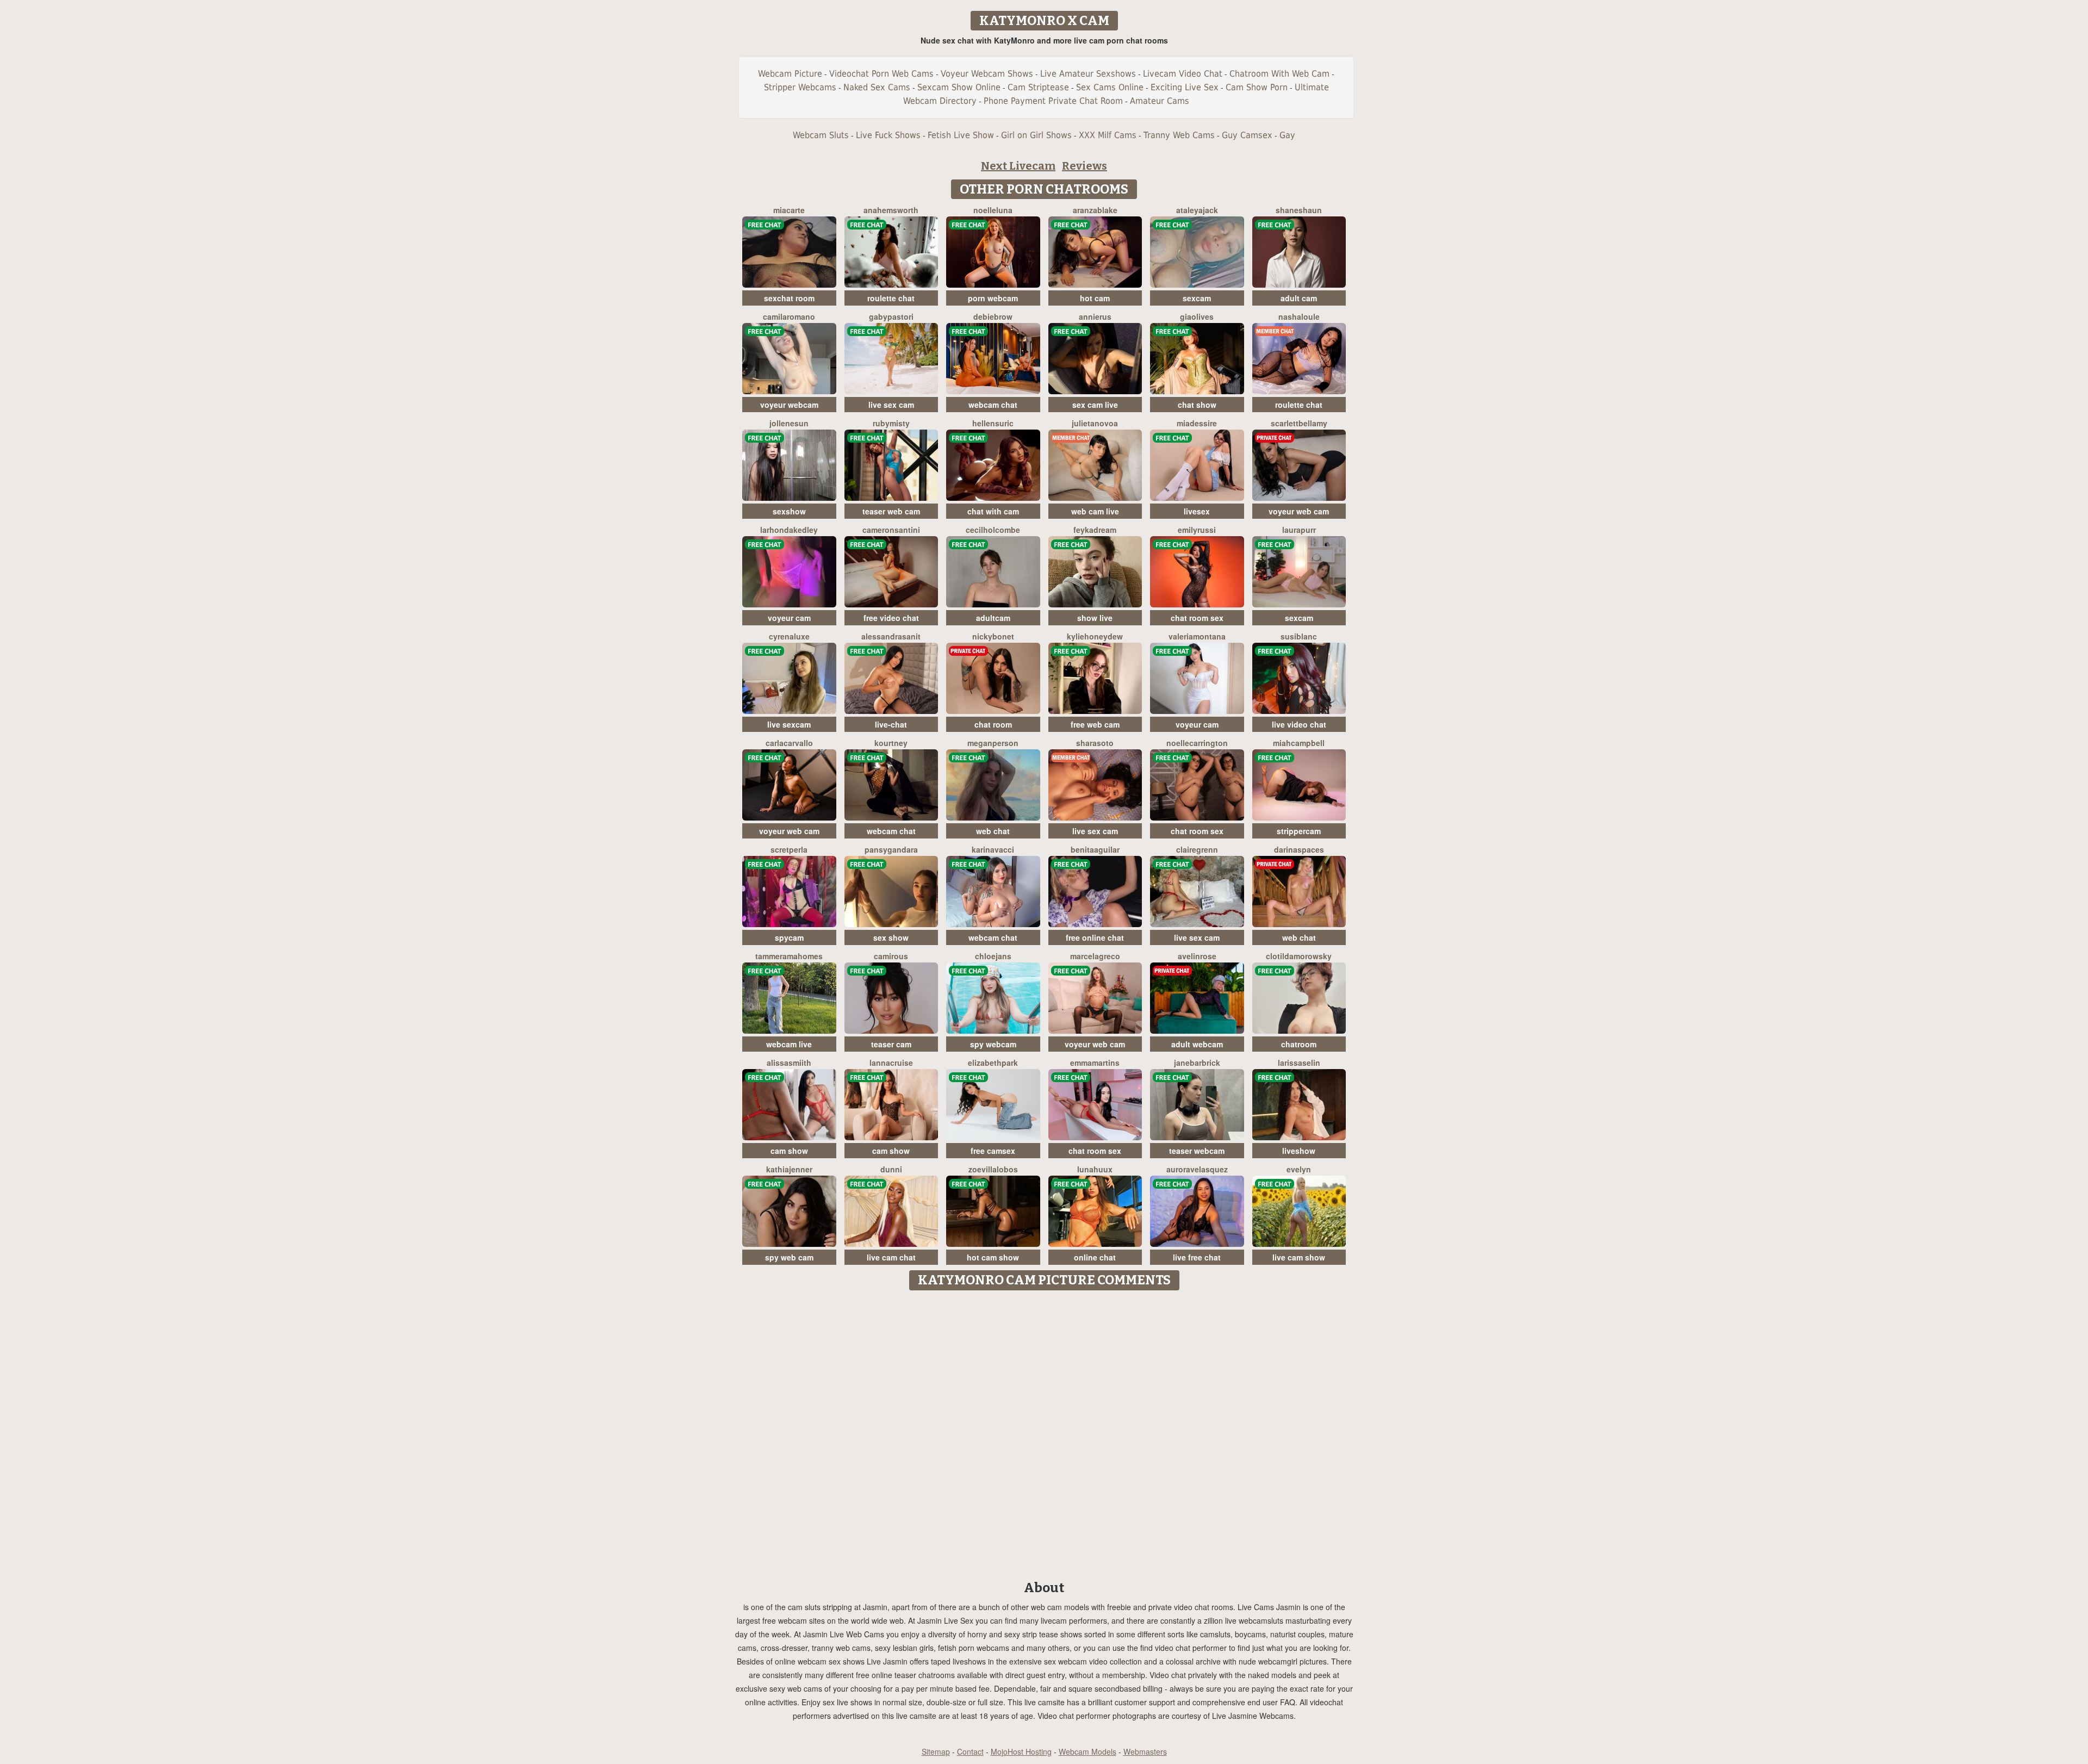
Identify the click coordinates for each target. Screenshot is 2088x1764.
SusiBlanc (1299, 636)
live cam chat (891, 1257)
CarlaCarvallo (789, 743)
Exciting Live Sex (1185, 87)
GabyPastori (891, 316)
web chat (993, 831)
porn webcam (993, 298)
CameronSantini (891, 530)
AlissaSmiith (789, 1063)
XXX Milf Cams (1108, 135)
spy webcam (993, 1044)
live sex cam (891, 405)
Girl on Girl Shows (1036, 135)
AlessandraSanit (891, 636)
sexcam (1197, 298)
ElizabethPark (993, 1063)
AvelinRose (1197, 956)
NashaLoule (1299, 316)
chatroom (1299, 1044)
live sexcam (789, 724)
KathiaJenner (789, 1169)
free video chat (891, 618)
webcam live (789, 1044)
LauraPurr (1299, 530)
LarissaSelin (1299, 1063)
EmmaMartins (1095, 1063)
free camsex (993, 1151)
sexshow (789, 511)
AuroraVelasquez (1197, 1169)
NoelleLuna (993, 210)
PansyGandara (891, 849)
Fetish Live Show (961, 135)
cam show (789, 1151)
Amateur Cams (1160, 101)
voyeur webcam (789, 405)
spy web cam (789, 1257)
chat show (1197, 405)
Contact (970, 1751)
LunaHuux (1095, 1169)
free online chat (1095, 937)
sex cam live (1095, 405)
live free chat (1197, 1257)
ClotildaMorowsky (1299, 956)
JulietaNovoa (1095, 423)
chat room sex (1197, 618)
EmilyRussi (1197, 530)
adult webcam (1197, 1044)
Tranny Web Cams (1179, 135)
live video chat (1299, 724)
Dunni (891, 1169)
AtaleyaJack (1197, 210)
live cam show (1299, 1257)
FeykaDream (1095, 530)
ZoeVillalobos (993, 1169)
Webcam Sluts (821, 135)
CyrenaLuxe (789, 636)
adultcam (993, 618)
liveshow (1299, 1151)
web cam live (1095, 511)
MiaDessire (1197, 423)
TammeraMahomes (789, 956)
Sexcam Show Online (959, 87)
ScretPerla (789, 849)
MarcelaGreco (1095, 956)
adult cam (1299, 298)
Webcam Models (1087, 1751)
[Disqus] (1044, 1432)
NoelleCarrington (1197, 743)
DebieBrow (993, 316)
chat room (993, 724)
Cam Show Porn (1257, 87)
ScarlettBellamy (1299, 423)
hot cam (1095, 298)
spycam (789, 937)
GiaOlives (1197, 316)
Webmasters (1145, 1751)
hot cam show (993, 1257)
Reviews (1085, 166)
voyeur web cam (1299, 511)
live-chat (891, 724)
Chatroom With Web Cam (1279, 74)
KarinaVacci (993, 849)
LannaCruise (891, 1063)
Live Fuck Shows (888, 135)
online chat (1095, 1257)
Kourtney (891, 743)
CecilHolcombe (993, 530)
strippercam (1299, 831)
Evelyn (1299, 1169)
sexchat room (789, 298)
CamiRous (891, 956)
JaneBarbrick (1197, 1063)
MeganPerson (993, 743)
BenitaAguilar (1095, 849)
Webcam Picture (790, 74)
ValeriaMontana (1197, 636)
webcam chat (993, 405)
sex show (891, 937)
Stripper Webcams (800, 87)
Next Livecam (1018, 166)
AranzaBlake (1095, 210)
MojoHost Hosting (1021, 1751)
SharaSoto (1095, 743)
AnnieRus (1095, 316)
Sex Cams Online (1110, 87)
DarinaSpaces (1299, 849)
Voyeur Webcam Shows (987, 74)
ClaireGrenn (1197, 849)
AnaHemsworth (891, 210)
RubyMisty (891, 423)
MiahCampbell (1299, 743)
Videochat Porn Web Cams (881, 74)
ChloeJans (993, 956)
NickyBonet (993, 636)
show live (1095, 618)
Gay (1287, 135)
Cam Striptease (1038, 87)
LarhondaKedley (789, 530)
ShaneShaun (1299, 210)
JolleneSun (789, 423)
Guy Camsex (1247, 135)
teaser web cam (891, 511)
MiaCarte (789, 210)
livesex (1197, 511)
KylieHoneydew (1095, 636)
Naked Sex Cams (877, 87)
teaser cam (891, 1044)
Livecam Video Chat (1183, 74)
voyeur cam (789, 618)
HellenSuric (993, 423)
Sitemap (936, 1751)
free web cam (1095, 724)
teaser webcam (1197, 1151)
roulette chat (891, 298)
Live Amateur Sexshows (1088, 74)
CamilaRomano (789, 316)
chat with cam (993, 511)
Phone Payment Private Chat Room (1053, 101)
